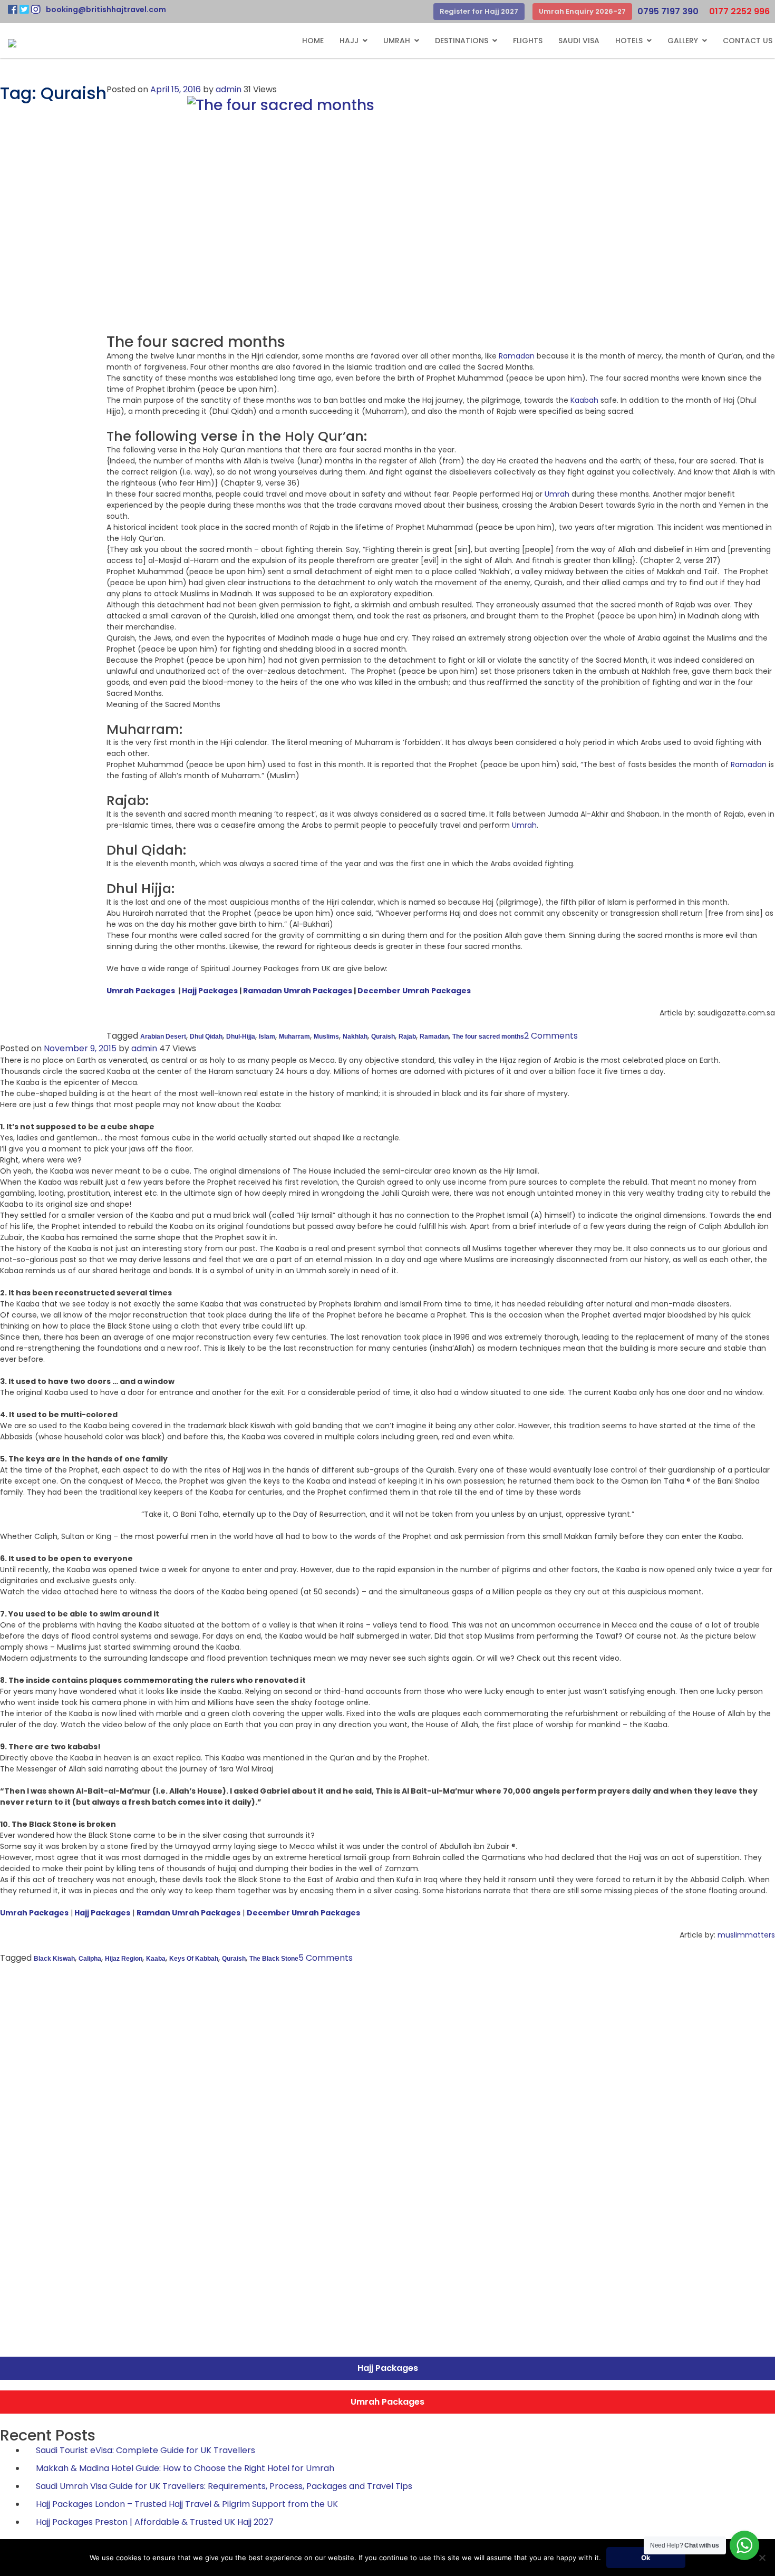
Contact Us (748, 41)
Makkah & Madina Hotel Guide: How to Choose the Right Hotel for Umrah (185, 2468)
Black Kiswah (54, 1959)
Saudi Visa (579, 41)
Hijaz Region (124, 1959)
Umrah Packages (141, 991)
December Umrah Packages (414, 991)
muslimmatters (745, 1935)
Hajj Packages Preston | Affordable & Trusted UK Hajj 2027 (155, 2522)
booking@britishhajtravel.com (106, 9)
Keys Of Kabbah (194, 1959)
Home (313, 41)
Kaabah (584, 400)
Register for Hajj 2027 (479, 11)
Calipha (90, 1959)
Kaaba (156, 1959)
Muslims (326, 1037)
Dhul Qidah (206, 1037)
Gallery (683, 41)
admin (229, 89)
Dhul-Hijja (241, 1037)
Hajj (349, 41)
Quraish (383, 1037)
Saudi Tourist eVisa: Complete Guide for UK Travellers (146, 2450)
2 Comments (551, 1036)
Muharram (294, 1037)
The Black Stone (274, 1959)
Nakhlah (355, 1037)
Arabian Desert (163, 1037)
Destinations (462, 41)
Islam (267, 1037)
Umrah (397, 41)
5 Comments (326, 1958)
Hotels (629, 41)
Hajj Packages (210, 991)
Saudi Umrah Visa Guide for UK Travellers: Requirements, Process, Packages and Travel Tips (224, 2486)
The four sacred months (488, 1037)
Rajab (407, 1037)
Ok (646, 2558)
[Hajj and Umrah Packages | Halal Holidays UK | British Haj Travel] (12, 43)
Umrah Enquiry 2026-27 (582, 11)
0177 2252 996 (739, 11)
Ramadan (517, 356)
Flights (528, 41)
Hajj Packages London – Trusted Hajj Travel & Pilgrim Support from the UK (187, 2504)
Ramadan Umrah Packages (298, 991)
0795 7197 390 (668, 11)
